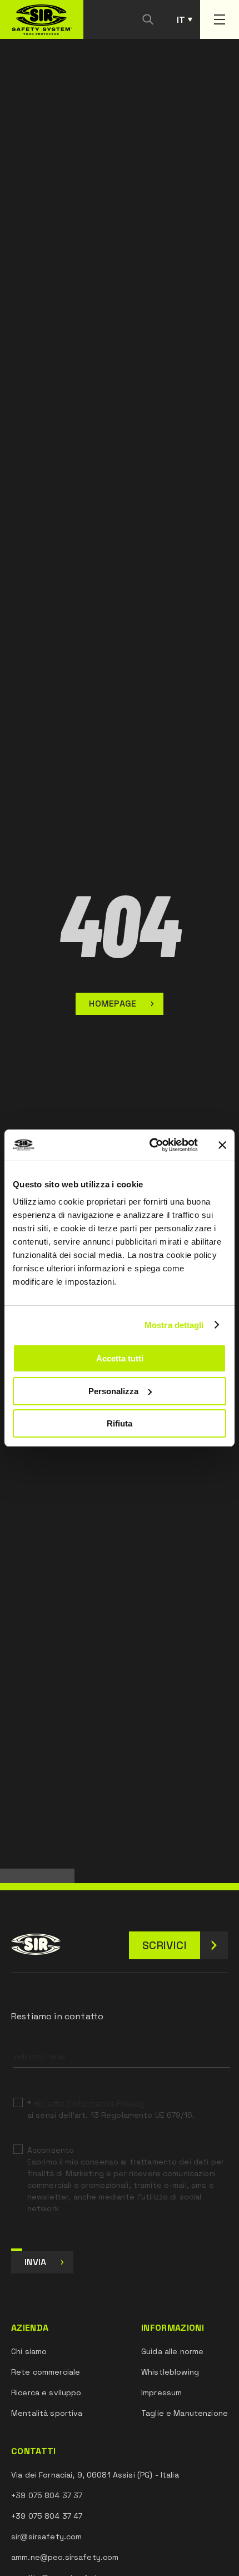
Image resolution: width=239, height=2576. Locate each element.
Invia (36, 2262)
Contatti (34, 2451)
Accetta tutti (120, 1358)
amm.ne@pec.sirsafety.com (65, 2557)
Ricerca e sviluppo (46, 2392)
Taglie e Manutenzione (185, 2413)
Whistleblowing (170, 2372)
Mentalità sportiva (47, 2413)
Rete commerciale (46, 2372)
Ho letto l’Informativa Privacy (89, 2103)
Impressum (161, 2392)
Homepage (113, 1004)
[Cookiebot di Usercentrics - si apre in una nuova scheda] (150, 1145)
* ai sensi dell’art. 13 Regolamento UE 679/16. (111, 2109)
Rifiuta (120, 1423)
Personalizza (113, 1391)
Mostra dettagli (174, 1325)
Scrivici (165, 1945)
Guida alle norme (172, 2351)
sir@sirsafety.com (46, 2537)
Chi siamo (29, 2351)
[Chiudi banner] (222, 1145)
